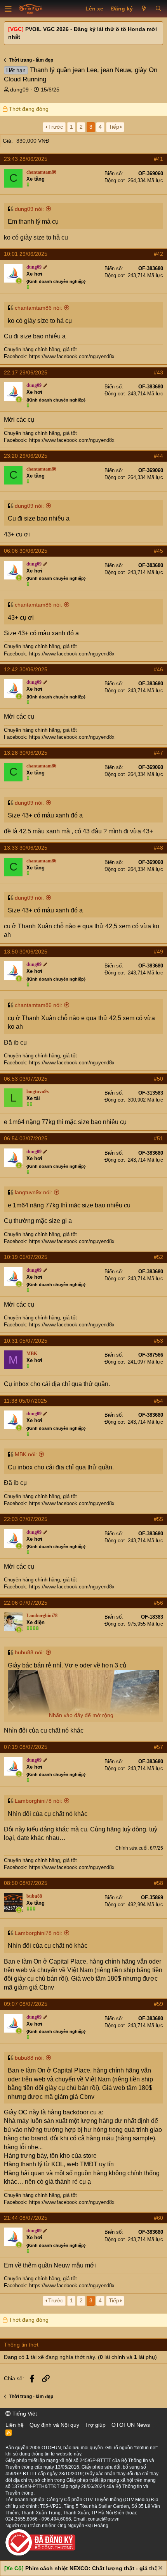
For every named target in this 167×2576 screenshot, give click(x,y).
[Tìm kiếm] (158, 9)
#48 (158, 848)
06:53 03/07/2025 (26, 1079)
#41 (158, 159)
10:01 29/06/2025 (26, 254)
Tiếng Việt (24, 2414)
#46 (158, 669)
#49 (158, 952)
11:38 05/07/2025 (25, 1401)
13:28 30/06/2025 (26, 753)
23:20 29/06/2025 (26, 456)
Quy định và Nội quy (54, 2425)
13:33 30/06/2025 (26, 848)
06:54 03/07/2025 (26, 1138)
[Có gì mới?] (144, 9)
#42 (158, 254)
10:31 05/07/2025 (26, 1341)
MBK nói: (26, 1454)
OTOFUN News (131, 2425)
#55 (158, 1519)
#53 (158, 1341)
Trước (56, 127)
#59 (158, 2004)
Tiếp (114, 127)
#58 (158, 1883)
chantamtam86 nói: (38, 308)
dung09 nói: (29, 209)
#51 (158, 1138)
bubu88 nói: (29, 1652)
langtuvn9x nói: (33, 1192)
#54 (158, 1401)
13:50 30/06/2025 (26, 952)
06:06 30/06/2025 (26, 551)
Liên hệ (15, 2425)
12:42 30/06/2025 (26, 669)
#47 (158, 753)
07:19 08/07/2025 (26, 1747)
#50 (158, 1079)
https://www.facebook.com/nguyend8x (72, 356)
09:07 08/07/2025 (26, 2004)
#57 (158, 1747)
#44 (158, 456)
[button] (8, 9)
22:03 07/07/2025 (26, 1519)
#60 (158, 2218)
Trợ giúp (95, 2425)
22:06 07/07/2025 (26, 1603)
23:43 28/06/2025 (26, 159)
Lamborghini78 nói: (38, 1801)
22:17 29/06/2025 (26, 372)
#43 (158, 372)
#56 (158, 1603)
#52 (158, 1257)
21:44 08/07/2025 (26, 2218)
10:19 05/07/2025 (26, 1257)
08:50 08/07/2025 (26, 1883)
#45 (158, 551)
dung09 (19, 90)
